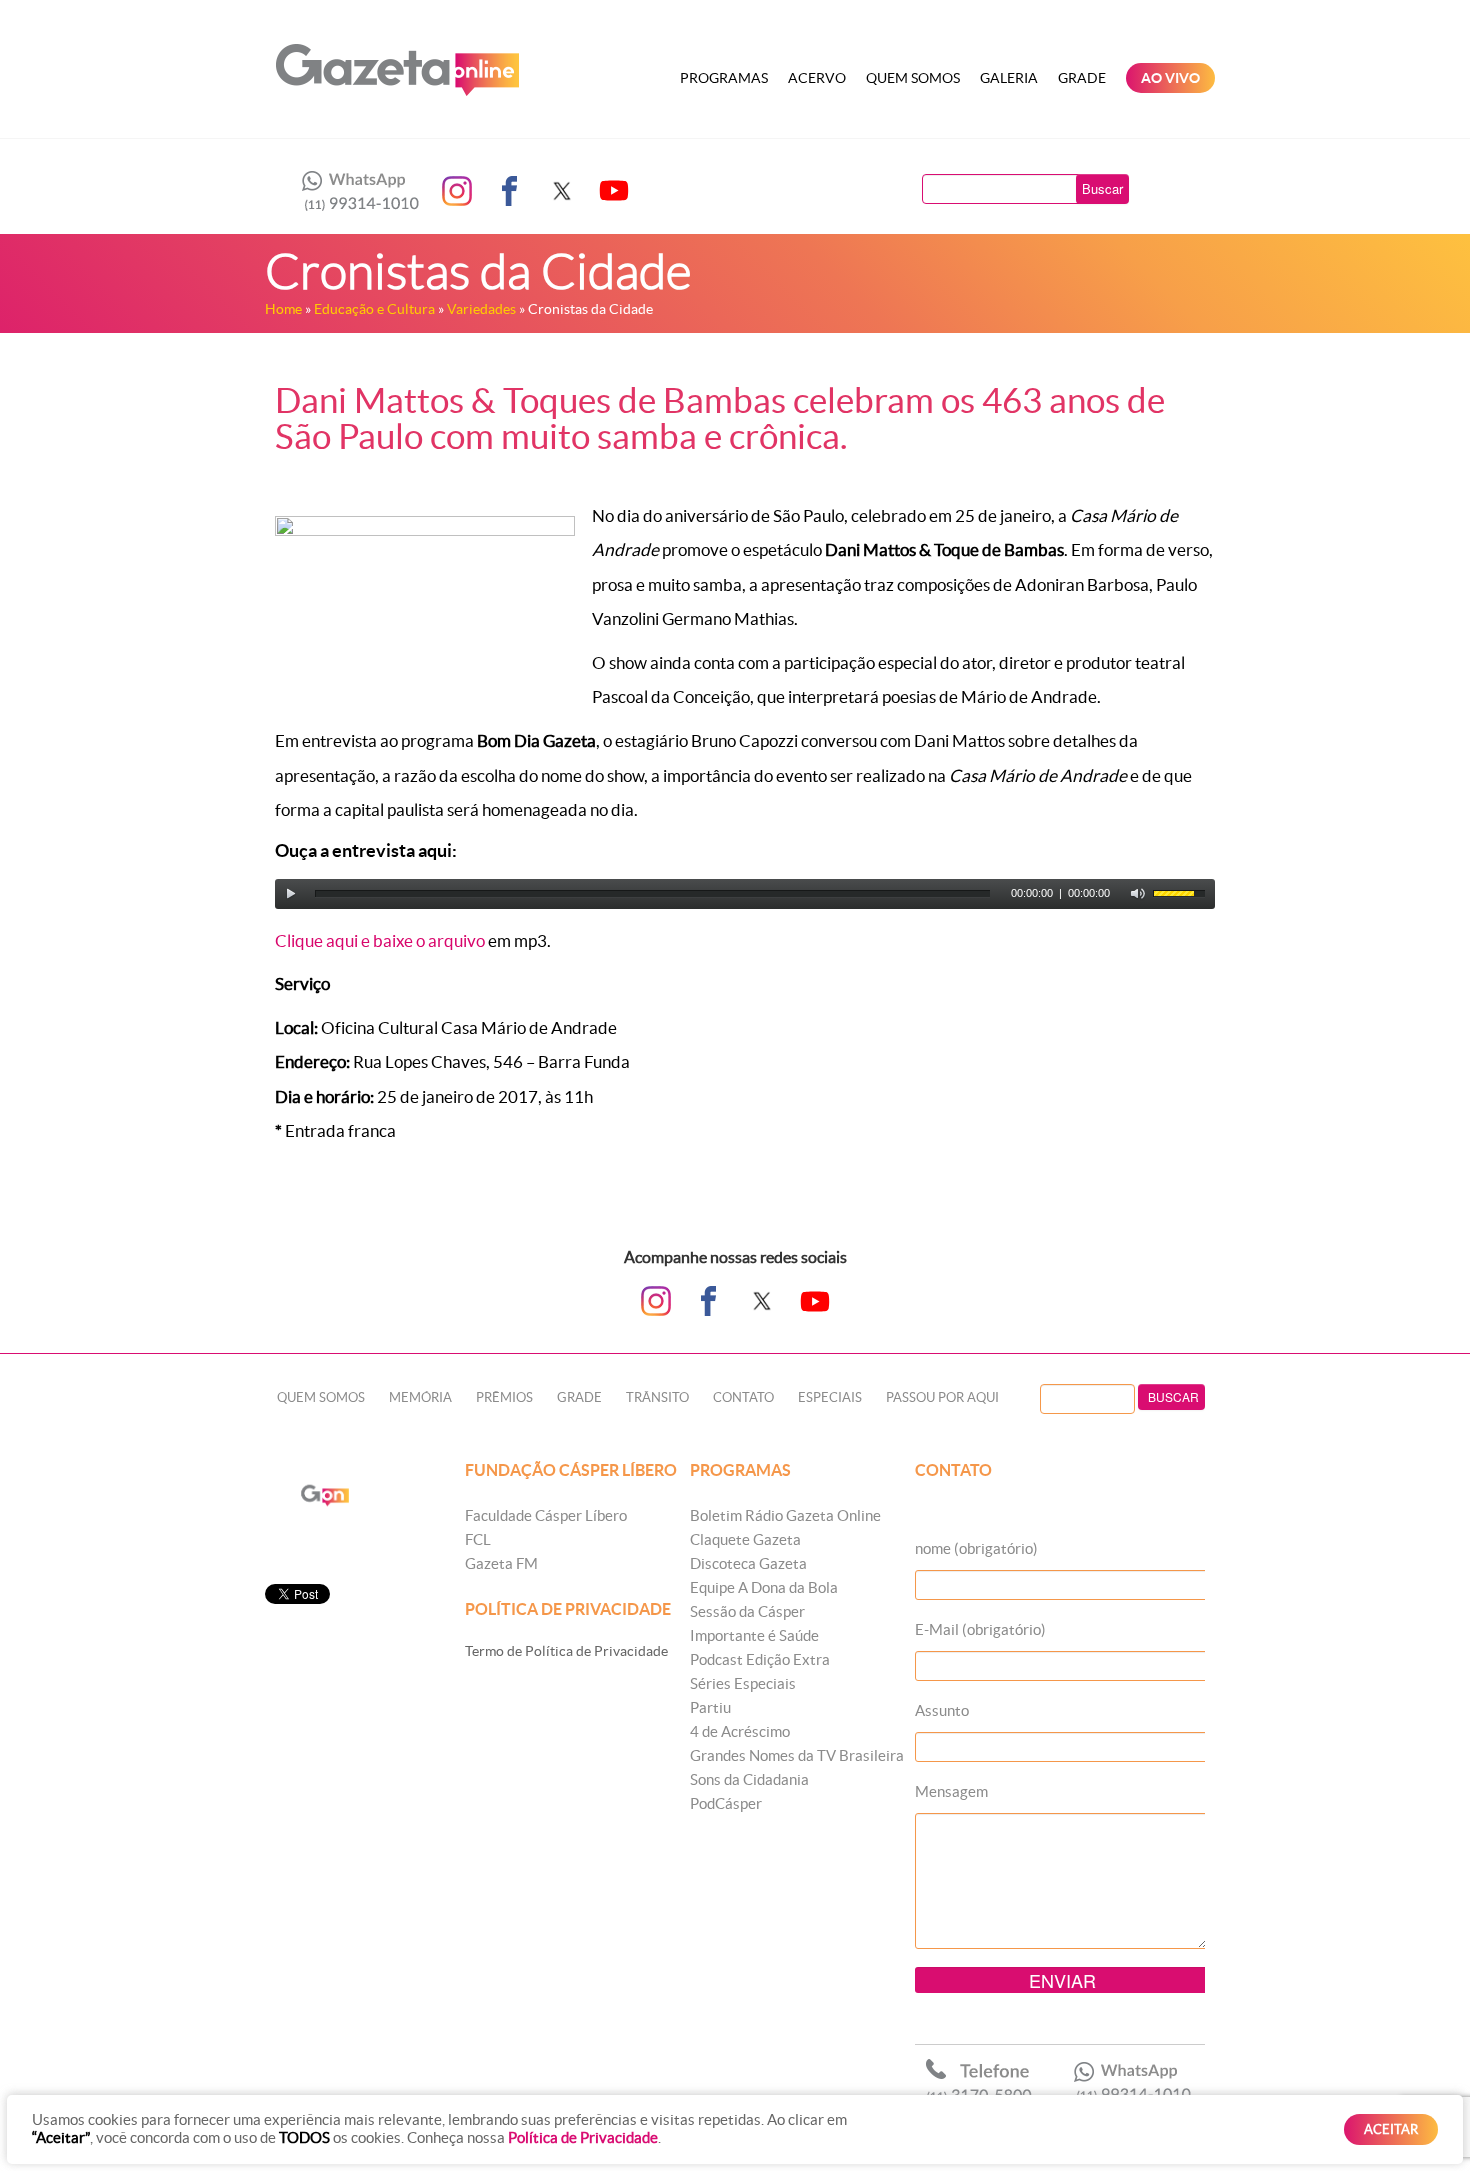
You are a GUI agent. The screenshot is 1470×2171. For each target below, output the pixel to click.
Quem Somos (913, 78)
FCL (478, 1539)
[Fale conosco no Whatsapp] (355, 191)
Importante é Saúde (754, 1635)
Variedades (481, 309)
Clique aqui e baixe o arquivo (380, 940)
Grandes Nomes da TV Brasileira (797, 1755)
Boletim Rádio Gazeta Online (785, 1515)
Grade (1082, 78)
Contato (743, 1397)
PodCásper (726, 1803)
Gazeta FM (501, 1563)
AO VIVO (1170, 78)
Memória (420, 1397)
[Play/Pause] (291, 894)
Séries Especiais (743, 1683)
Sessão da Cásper (747, 1611)
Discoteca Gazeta (748, 1563)
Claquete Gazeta (745, 1539)
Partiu (710, 1707)
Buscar (1102, 188)
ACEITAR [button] (1391, 2129)
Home (283, 309)
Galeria (1009, 78)
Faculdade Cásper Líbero (546, 1515)
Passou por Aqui (942, 1397)
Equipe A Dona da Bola (764, 1587)
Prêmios (504, 1397)
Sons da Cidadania (749, 1779)
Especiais (830, 1397)
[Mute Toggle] (1138, 894)
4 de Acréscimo (740, 1731)
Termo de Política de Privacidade (566, 1651)
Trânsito (657, 1397)
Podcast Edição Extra (760, 1659)
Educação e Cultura (374, 309)
